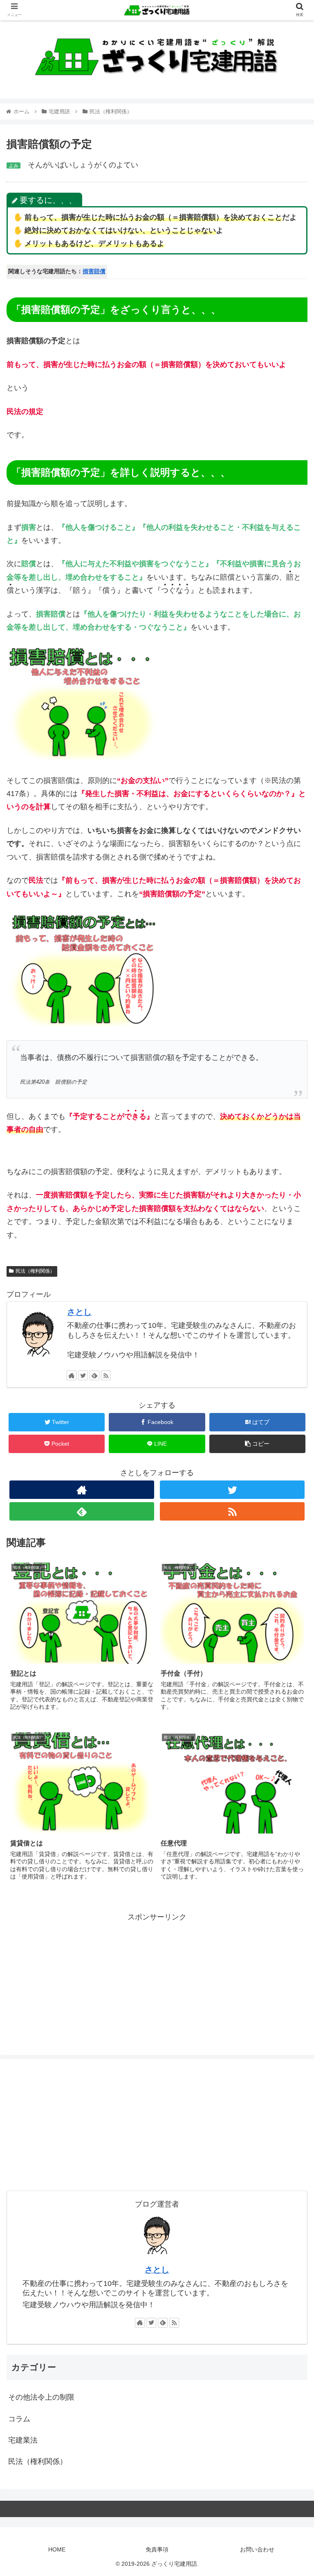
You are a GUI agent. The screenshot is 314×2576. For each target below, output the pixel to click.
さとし (79, 1312)
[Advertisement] (157, 1981)
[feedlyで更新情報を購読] (94, 1375)
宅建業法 (23, 2440)
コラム (19, 2419)
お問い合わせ (257, 2549)
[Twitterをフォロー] (83, 1375)
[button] (290, 1411)
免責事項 (157, 2549)
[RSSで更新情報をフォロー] (106, 1375)
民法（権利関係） (35, 1271)
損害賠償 (94, 271)
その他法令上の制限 (41, 2397)
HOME (57, 2549)
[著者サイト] (72, 1375)
